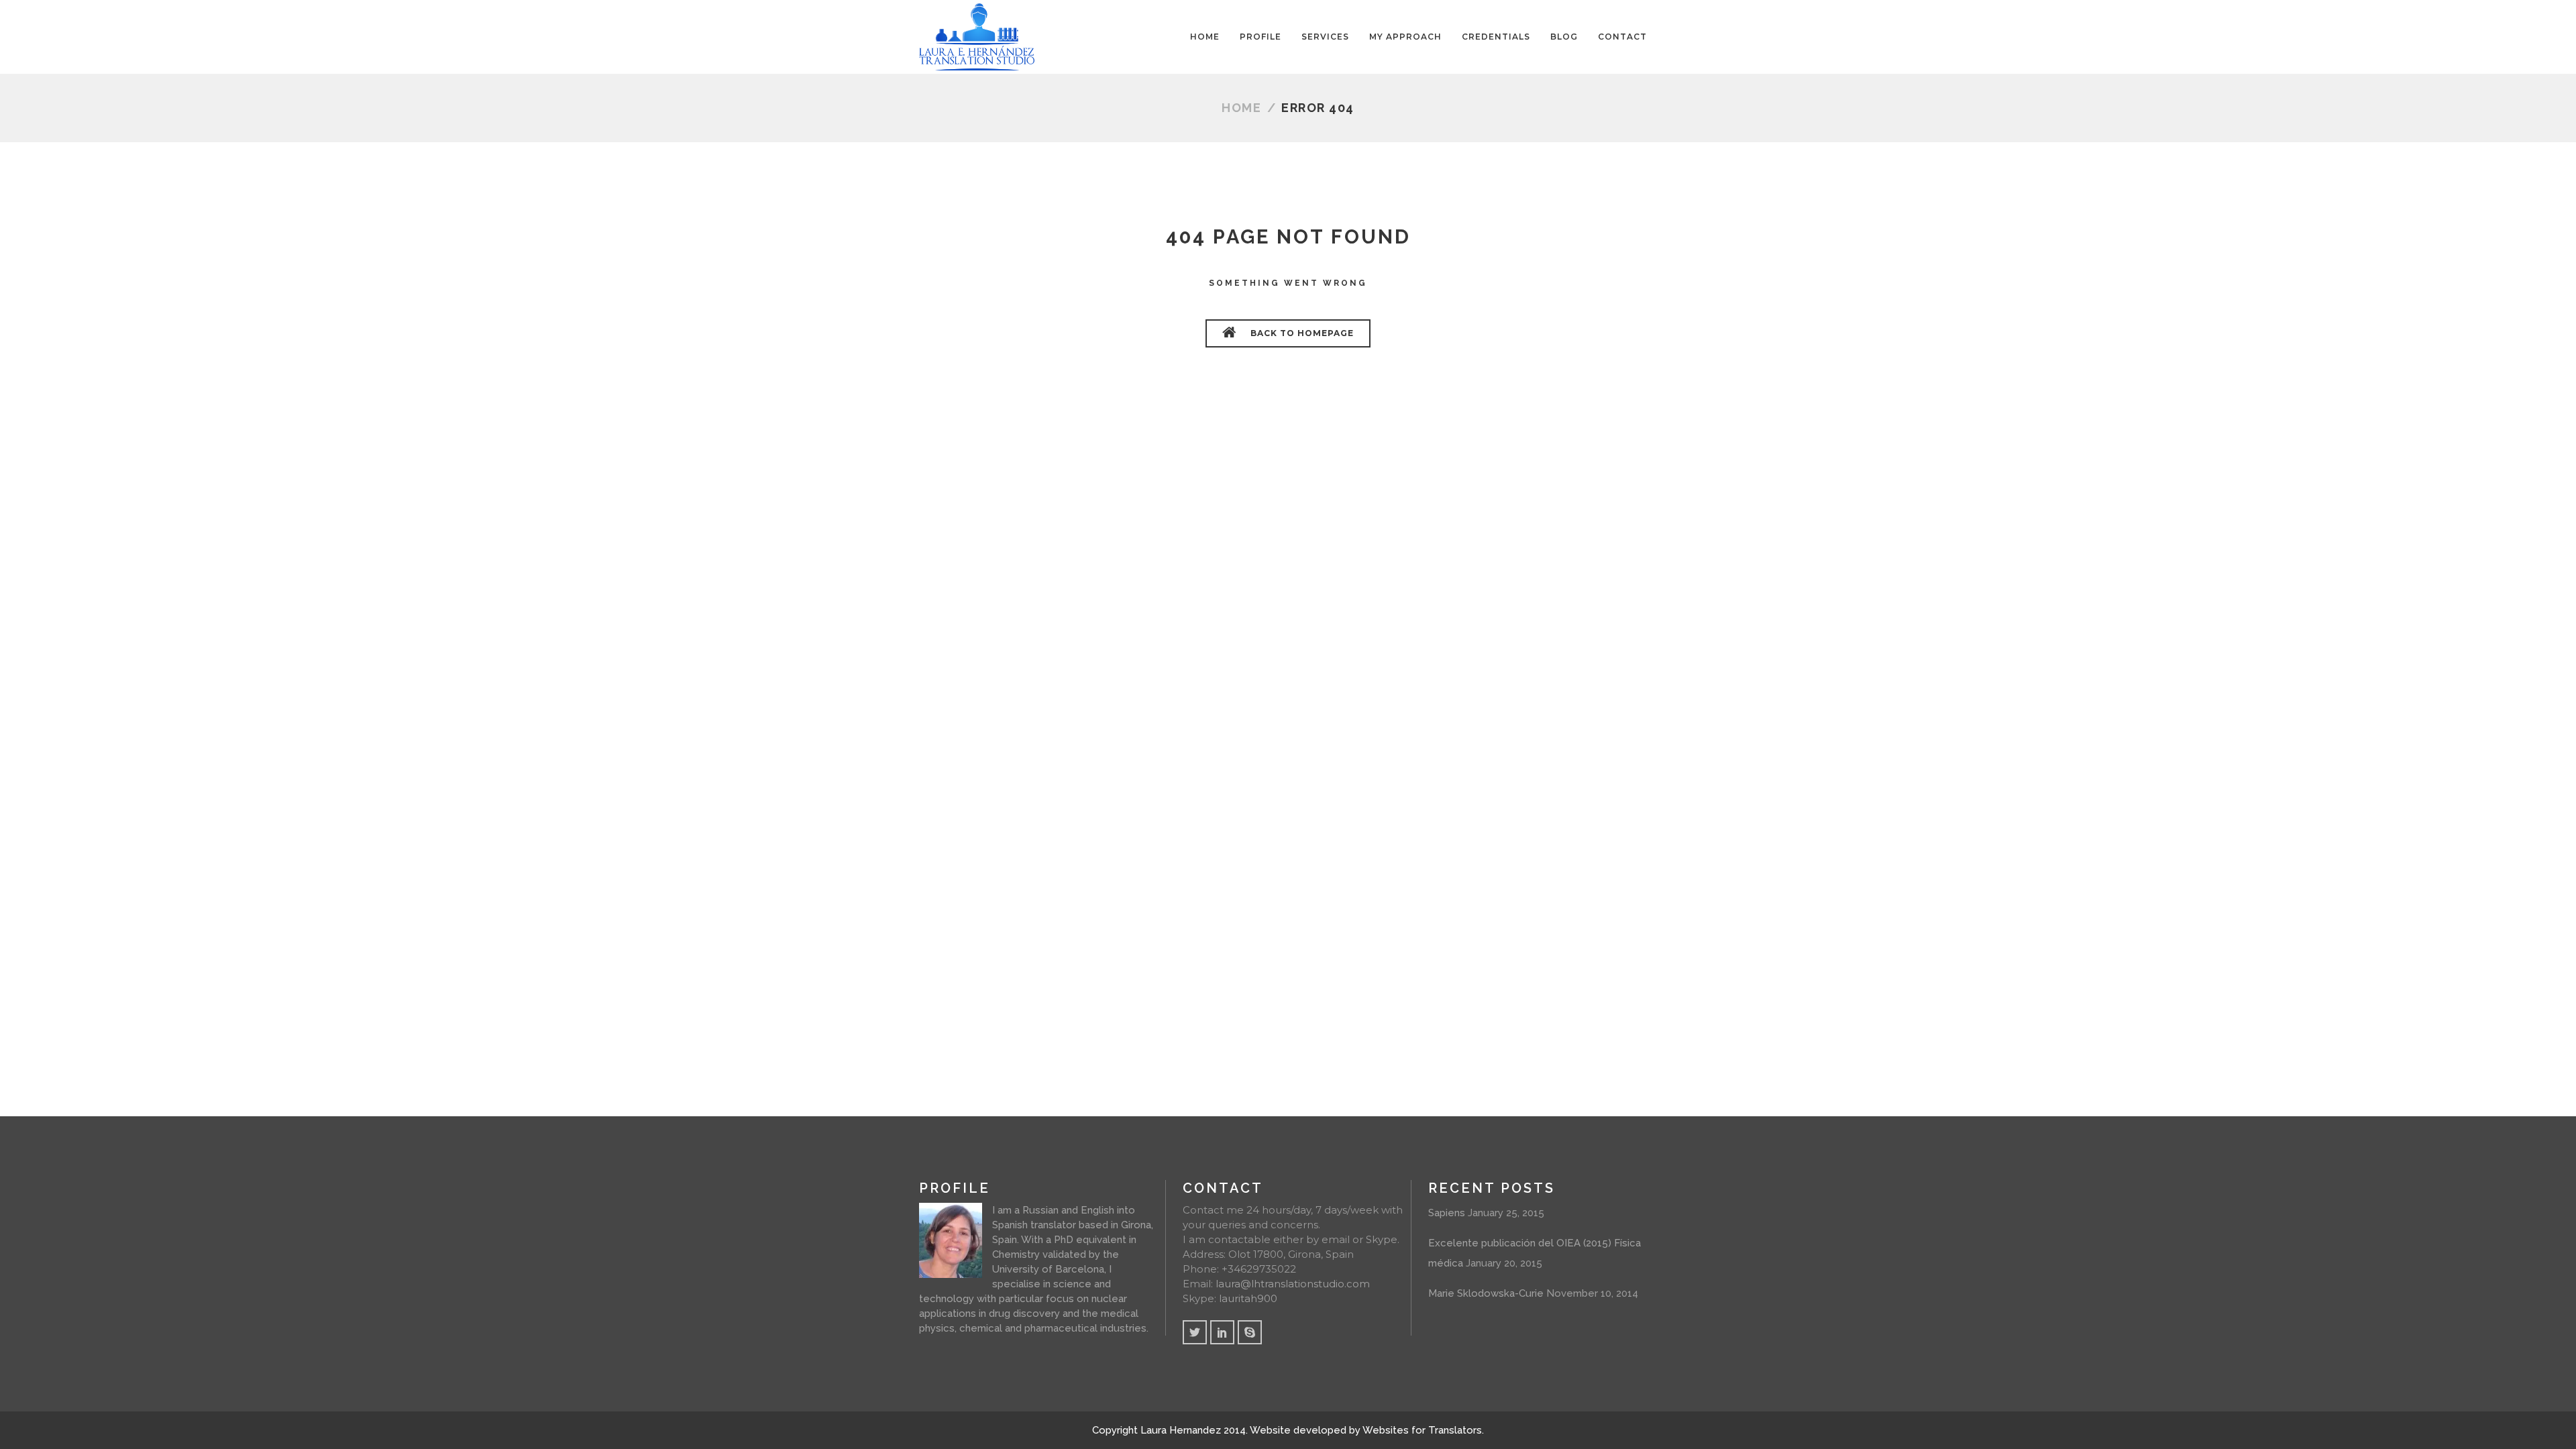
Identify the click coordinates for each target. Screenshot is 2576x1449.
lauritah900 (1248, 1298)
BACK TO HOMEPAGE (1301, 333)
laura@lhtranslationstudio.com (1293, 1284)
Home (1241, 108)
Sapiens (1447, 1213)
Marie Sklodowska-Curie (1486, 1293)
